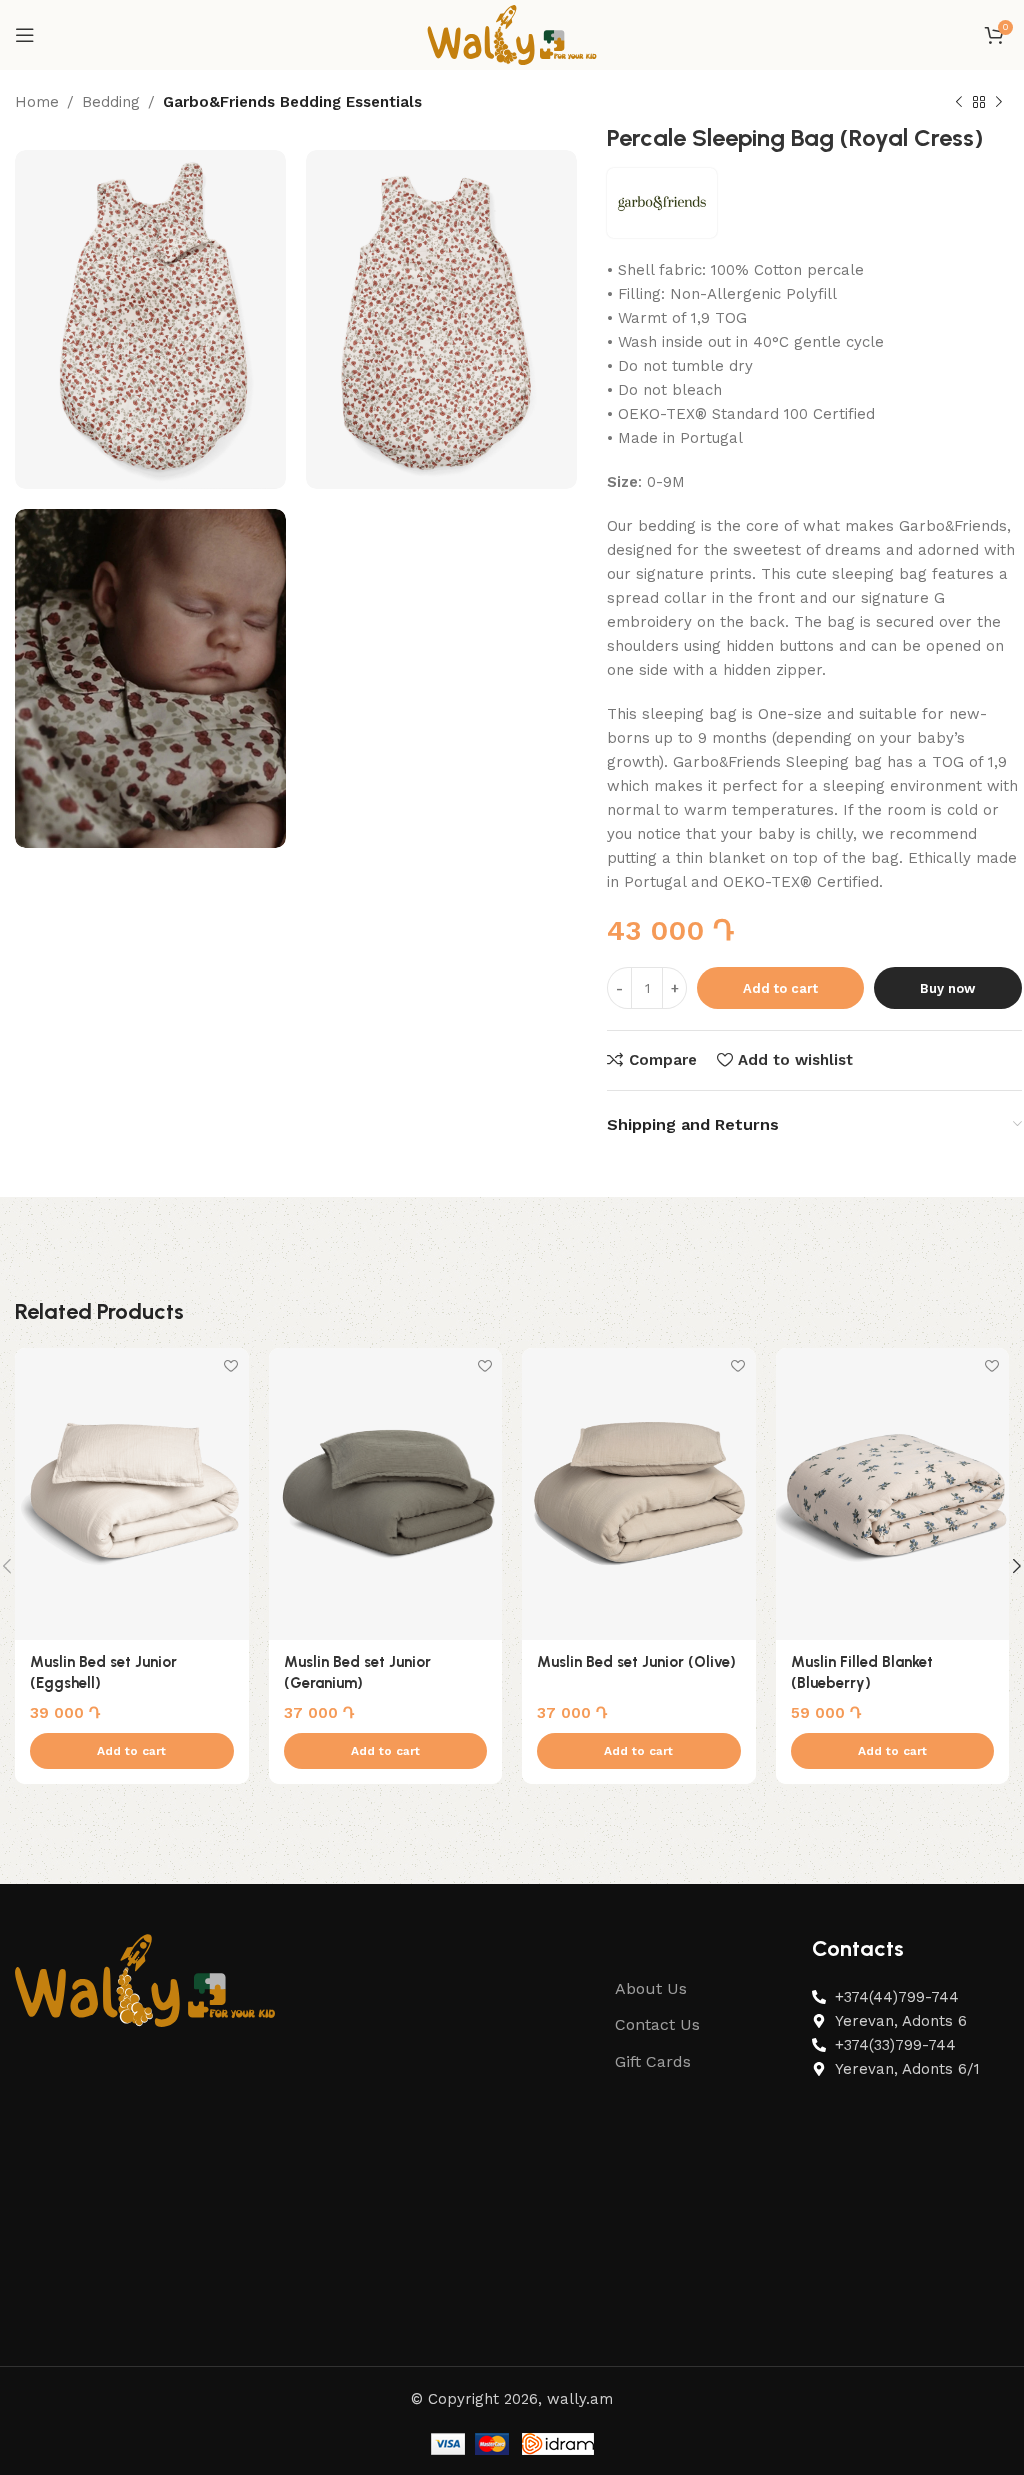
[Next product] (999, 103)
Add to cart (780, 988)
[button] (132, 1751)
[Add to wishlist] (231, 1365)
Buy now (947, 988)
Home (37, 102)
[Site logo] (512, 34)
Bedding (111, 102)
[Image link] (145, 1979)
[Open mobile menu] (25, 35)
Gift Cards (653, 2061)
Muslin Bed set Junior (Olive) (636, 1662)
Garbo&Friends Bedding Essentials (292, 102)
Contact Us (657, 2024)
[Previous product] (959, 103)
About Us (651, 1988)
